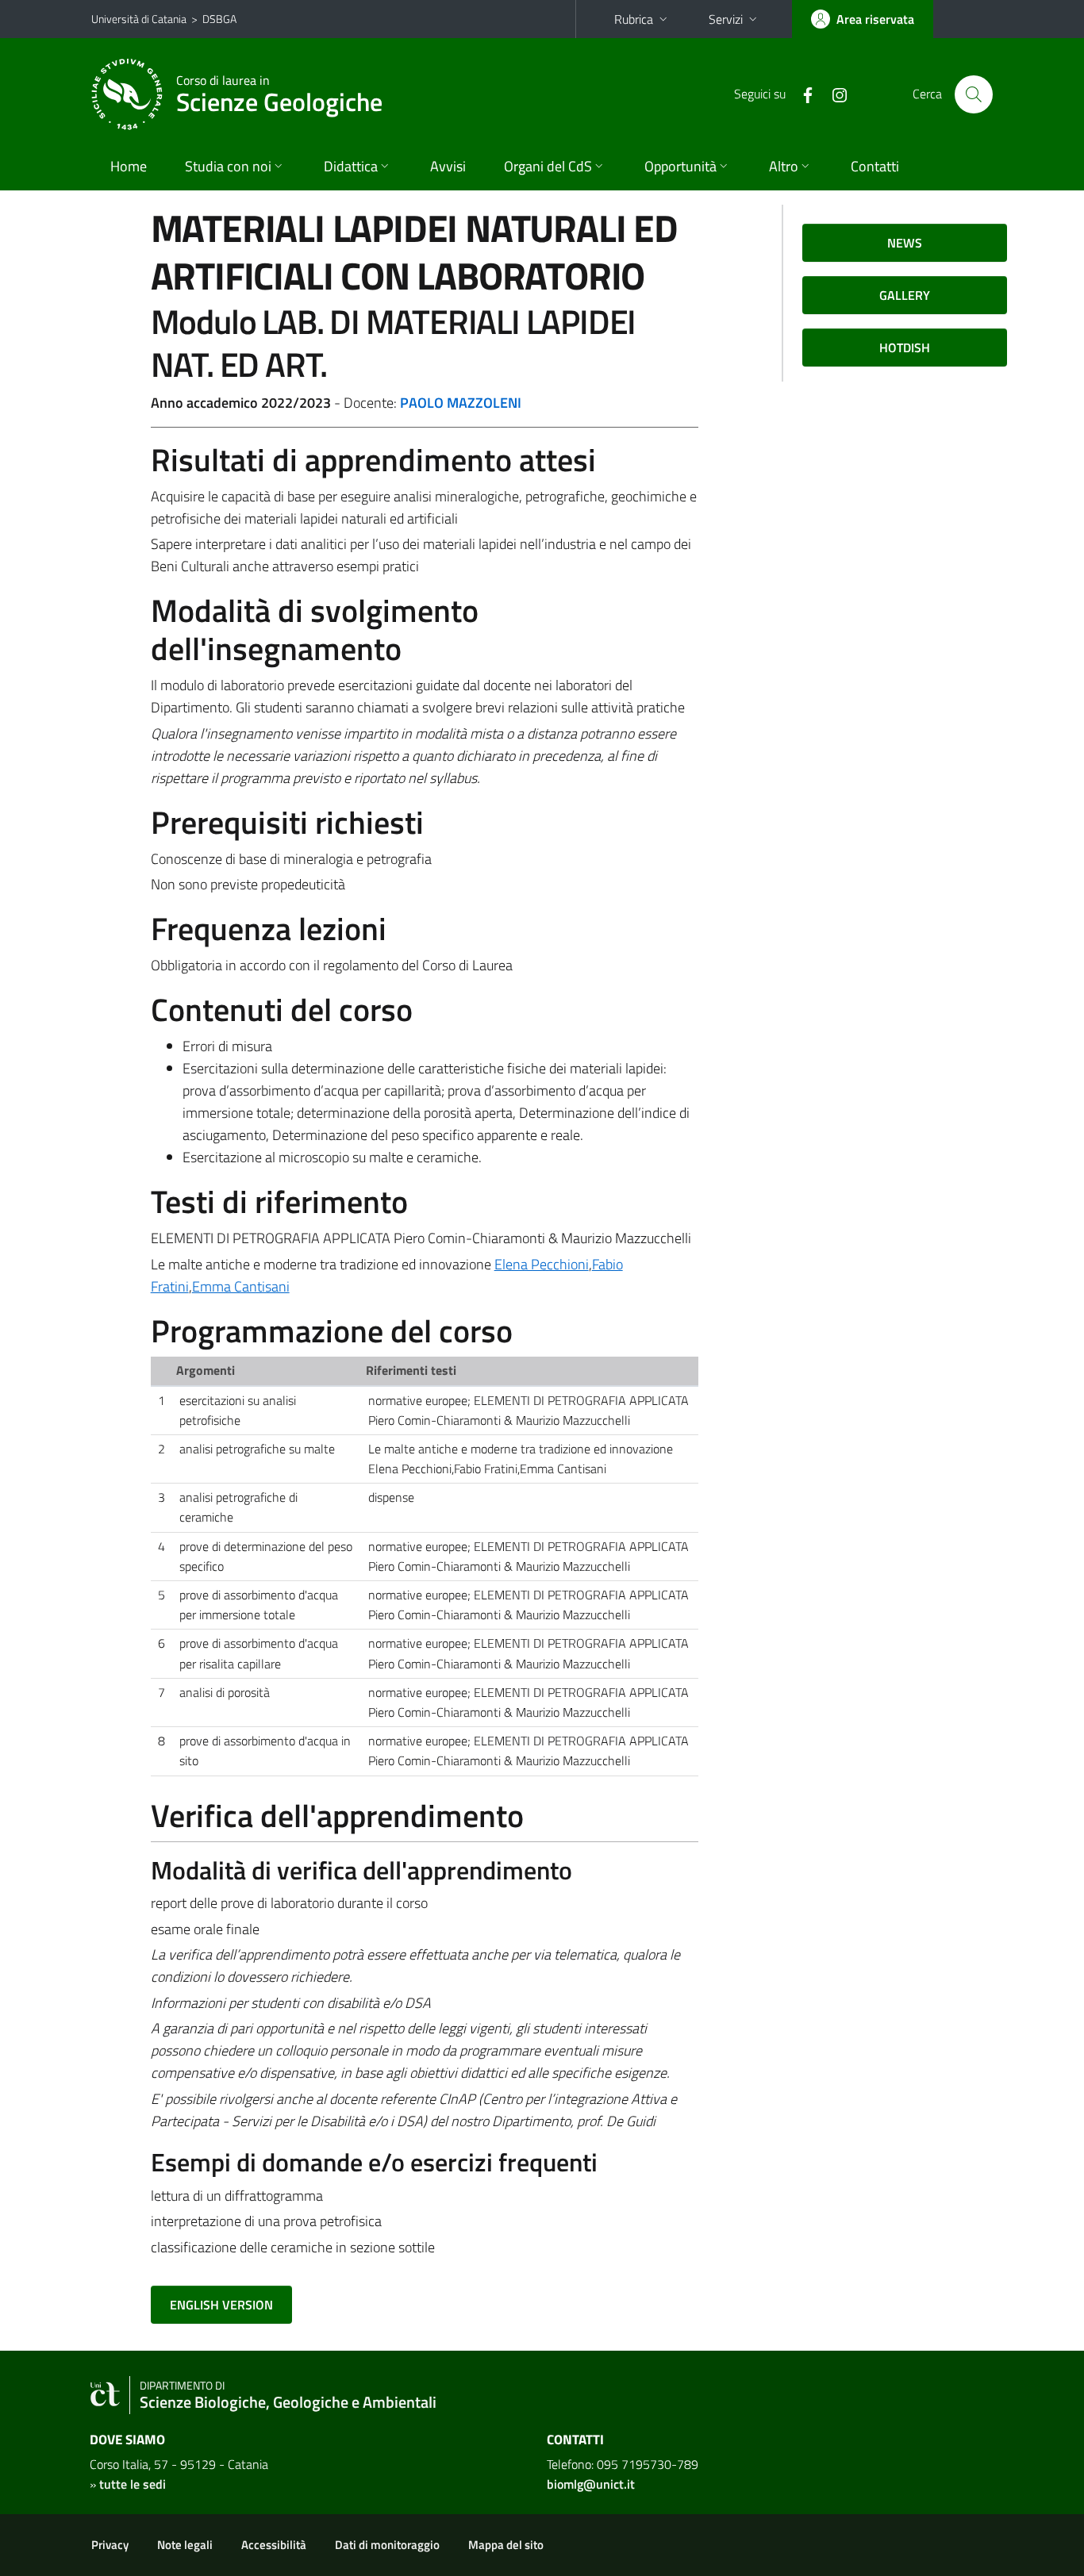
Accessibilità (274, 2545)
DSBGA (219, 19)
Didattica (351, 166)
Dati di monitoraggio (387, 2545)
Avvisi (448, 166)
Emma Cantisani (241, 1286)
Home (129, 166)
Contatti (875, 166)
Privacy (110, 2545)
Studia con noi (228, 166)
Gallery (905, 295)
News (905, 243)
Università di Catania (139, 19)
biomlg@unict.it (591, 2484)
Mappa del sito (506, 2545)
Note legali (185, 2545)
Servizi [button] (726, 19)
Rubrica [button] (634, 19)
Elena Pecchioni (542, 1264)
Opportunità (680, 166)
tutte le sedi (133, 2484)
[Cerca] (974, 94)
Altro (784, 166)
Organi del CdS (548, 166)
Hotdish (905, 347)
